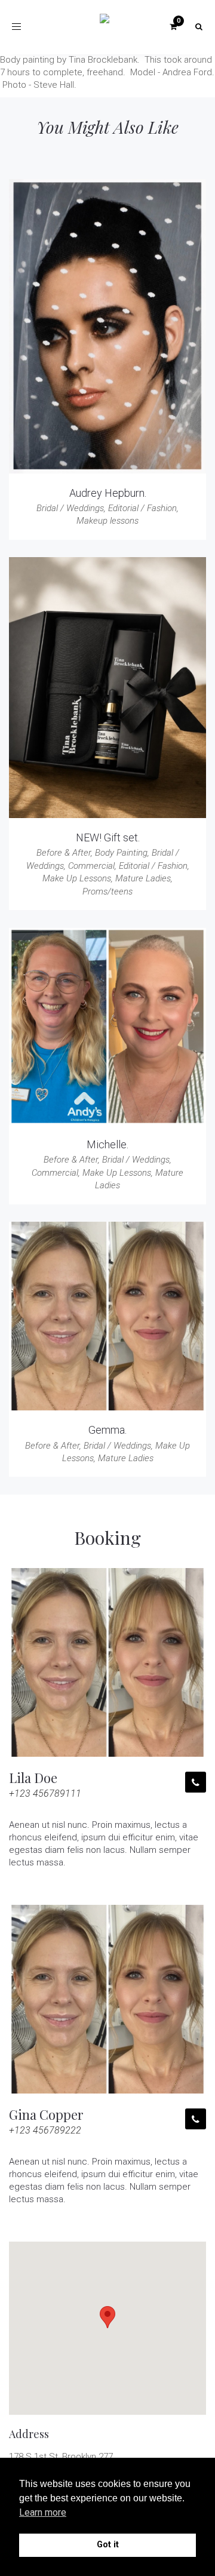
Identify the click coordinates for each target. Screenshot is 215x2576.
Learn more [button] (43, 2512)
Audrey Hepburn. (108, 493)
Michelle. (107, 1144)
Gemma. (107, 1430)
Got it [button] (108, 2545)
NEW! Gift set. (108, 837)
